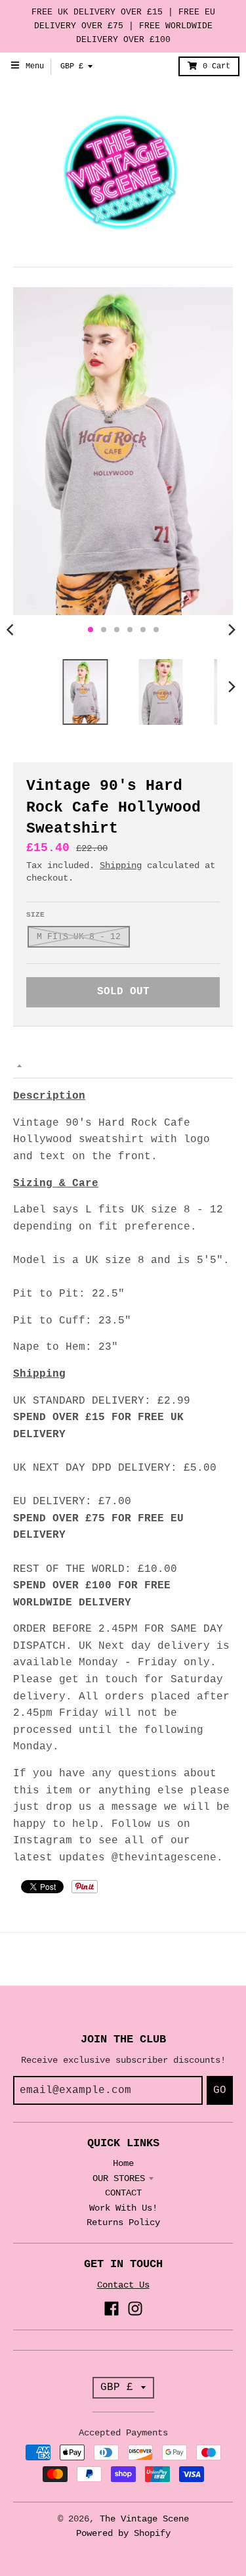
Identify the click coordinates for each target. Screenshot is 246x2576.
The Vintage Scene (144, 2519)
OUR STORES (119, 2178)
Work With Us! (123, 2208)
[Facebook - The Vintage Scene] (112, 2309)
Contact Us (123, 2285)
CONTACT (123, 2193)
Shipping (121, 865)
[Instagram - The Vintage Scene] (135, 2309)
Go (220, 2090)
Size (35, 915)
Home (123, 2163)
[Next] (232, 630)
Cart (216, 66)
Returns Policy (123, 2222)
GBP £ (72, 66)
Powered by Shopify (123, 2533)
